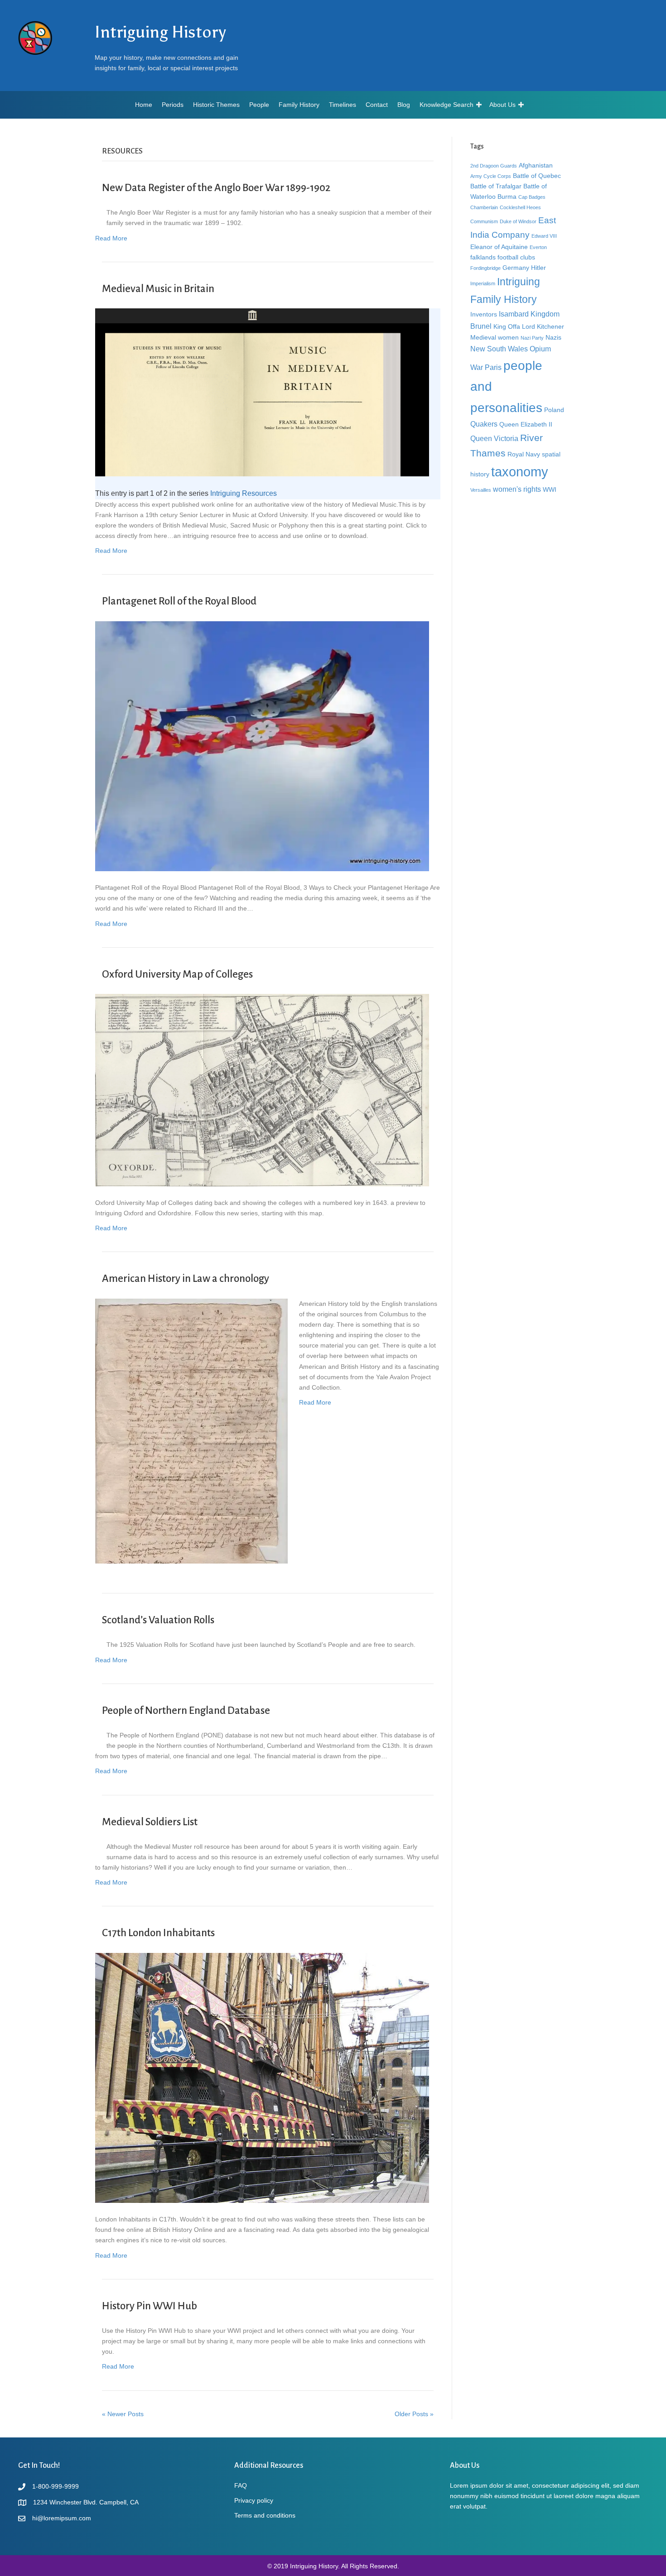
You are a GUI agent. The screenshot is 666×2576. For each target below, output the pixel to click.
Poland (554, 410)
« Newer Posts (123, 2414)
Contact (377, 105)
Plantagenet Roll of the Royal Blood (179, 601)
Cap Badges (532, 197)
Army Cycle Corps (491, 176)
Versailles (481, 490)
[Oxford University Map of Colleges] (262, 1089)
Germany (516, 268)
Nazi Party (532, 338)
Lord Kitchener (543, 326)
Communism (484, 221)
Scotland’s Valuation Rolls (158, 1620)
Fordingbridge (485, 268)
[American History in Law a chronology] (191, 1430)
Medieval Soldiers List (150, 1822)
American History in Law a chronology (186, 1278)
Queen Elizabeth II (526, 424)
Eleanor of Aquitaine (499, 247)
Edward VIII (544, 236)
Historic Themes (216, 105)
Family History (299, 105)
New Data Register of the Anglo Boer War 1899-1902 (216, 188)
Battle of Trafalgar (496, 186)
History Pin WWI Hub (150, 2306)
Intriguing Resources (244, 493)
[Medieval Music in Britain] (262, 392)
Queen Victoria (494, 438)
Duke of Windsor (518, 221)
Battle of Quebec (537, 176)
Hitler (538, 268)
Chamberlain (484, 207)
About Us (502, 105)
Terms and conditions (265, 2515)
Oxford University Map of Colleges (177, 974)
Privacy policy (254, 2500)
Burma (507, 197)
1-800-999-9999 (55, 2486)
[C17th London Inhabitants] (262, 2077)
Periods (173, 105)
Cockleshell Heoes (520, 207)
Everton (538, 247)
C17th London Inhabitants (158, 1933)
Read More (111, 238)
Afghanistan (536, 165)
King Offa (507, 326)
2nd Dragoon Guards (494, 166)
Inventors (484, 314)
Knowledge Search (446, 105)
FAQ (241, 2485)
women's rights (517, 489)
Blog (404, 105)
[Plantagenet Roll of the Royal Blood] (262, 746)
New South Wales (499, 349)
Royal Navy (524, 454)
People (259, 105)
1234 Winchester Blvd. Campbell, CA (86, 2502)
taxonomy (520, 472)
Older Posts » (414, 2414)
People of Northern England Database (186, 1710)
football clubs (516, 257)
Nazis (553, 337)
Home (144, 105)
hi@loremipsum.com (62, 2518)
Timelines (343, 105)
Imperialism (483, 283)
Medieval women (495, 337)
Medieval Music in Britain (158, 289)
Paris (493, 367)
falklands (483, 257)
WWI (550, 489)
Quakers (484, 424)
